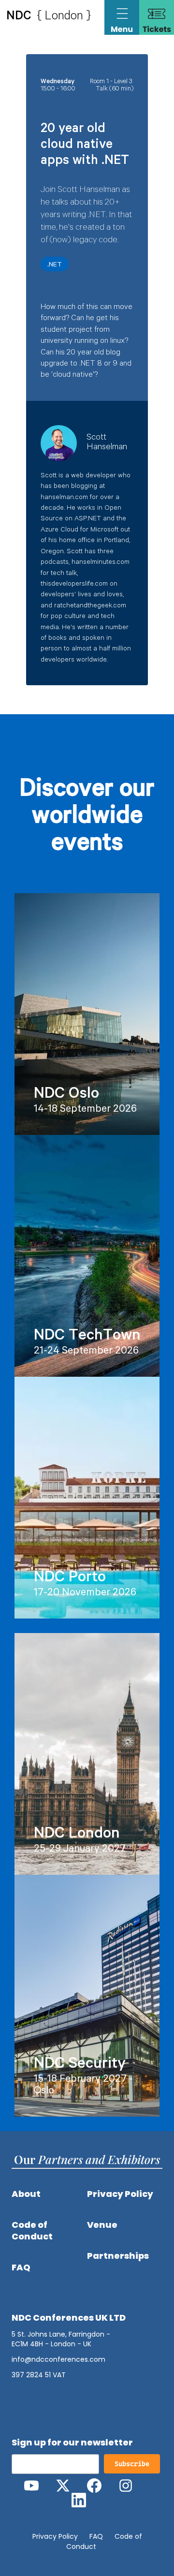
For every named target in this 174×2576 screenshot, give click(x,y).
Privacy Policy (120, 2194)
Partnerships (118, 2256)
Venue (102, 2225)
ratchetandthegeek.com (90, 606)
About (26, 2194)
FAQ (21, 2267)
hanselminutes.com (101, 563)
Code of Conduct (32, 2231)
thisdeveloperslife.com (74, 585)
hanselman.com (64, 498)
